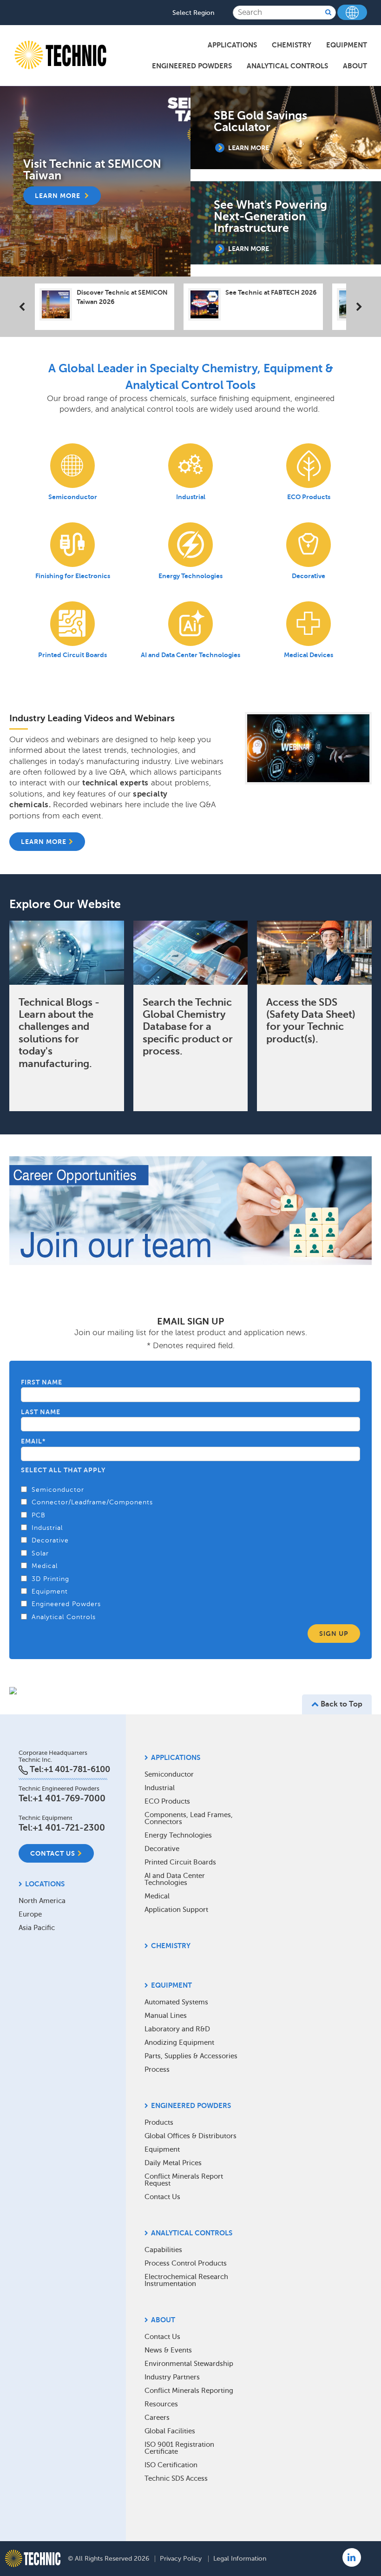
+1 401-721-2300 (69, 1828)
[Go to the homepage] (33, 2558)
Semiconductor (169, 1774)
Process (157, 2069)
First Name (42, 1382)
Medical (157, 1896)
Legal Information (240, 2559)
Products (159, 2122)
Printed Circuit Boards (180, 1862)
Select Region (193, 13)
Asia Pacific (37, 1928)
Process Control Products (186, 2263)
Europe (30, 1914)
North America (42, 1901)
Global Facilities (170, 2431)
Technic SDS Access (176, 2478)
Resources (161, 2404)
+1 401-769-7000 (69, 1798)
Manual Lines (166, 2016)
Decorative (162, 1849)
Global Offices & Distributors (190, 2136)
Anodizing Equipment (179, 2042)
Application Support (176, 1910)
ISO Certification (171, 2465)
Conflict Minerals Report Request (184, 2180)
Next (353, 308)
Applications (232, 45)
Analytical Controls (287, 66)
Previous (28, 308)
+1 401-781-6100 (77, 1769)
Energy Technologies (178, 1835)
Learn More (44, 842)
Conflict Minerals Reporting (189, 2391)
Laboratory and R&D (177, 2029)
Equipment (347, 45)
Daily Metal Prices (173, 2163)
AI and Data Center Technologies (175, 1879)
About (355, 66)
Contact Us (53, 1853)
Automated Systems (176, 2002)
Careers (157, 2418)
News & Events (168, 2350)
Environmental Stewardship (189, 2364)
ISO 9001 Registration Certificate (179, 2448)
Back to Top (341, 1704)
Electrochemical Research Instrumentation (186, 2280)
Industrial (160, 1788)
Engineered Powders (192, 66)
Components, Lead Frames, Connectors (189, 1818)
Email (33, 1441)
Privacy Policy (181, 2559)
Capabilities (163, 2250)
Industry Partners (172, 2377)
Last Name (41, 1412)
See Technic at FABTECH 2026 (271, 292)
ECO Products (167, 1801)
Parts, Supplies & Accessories (191, 2056)
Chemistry (292, 45)
